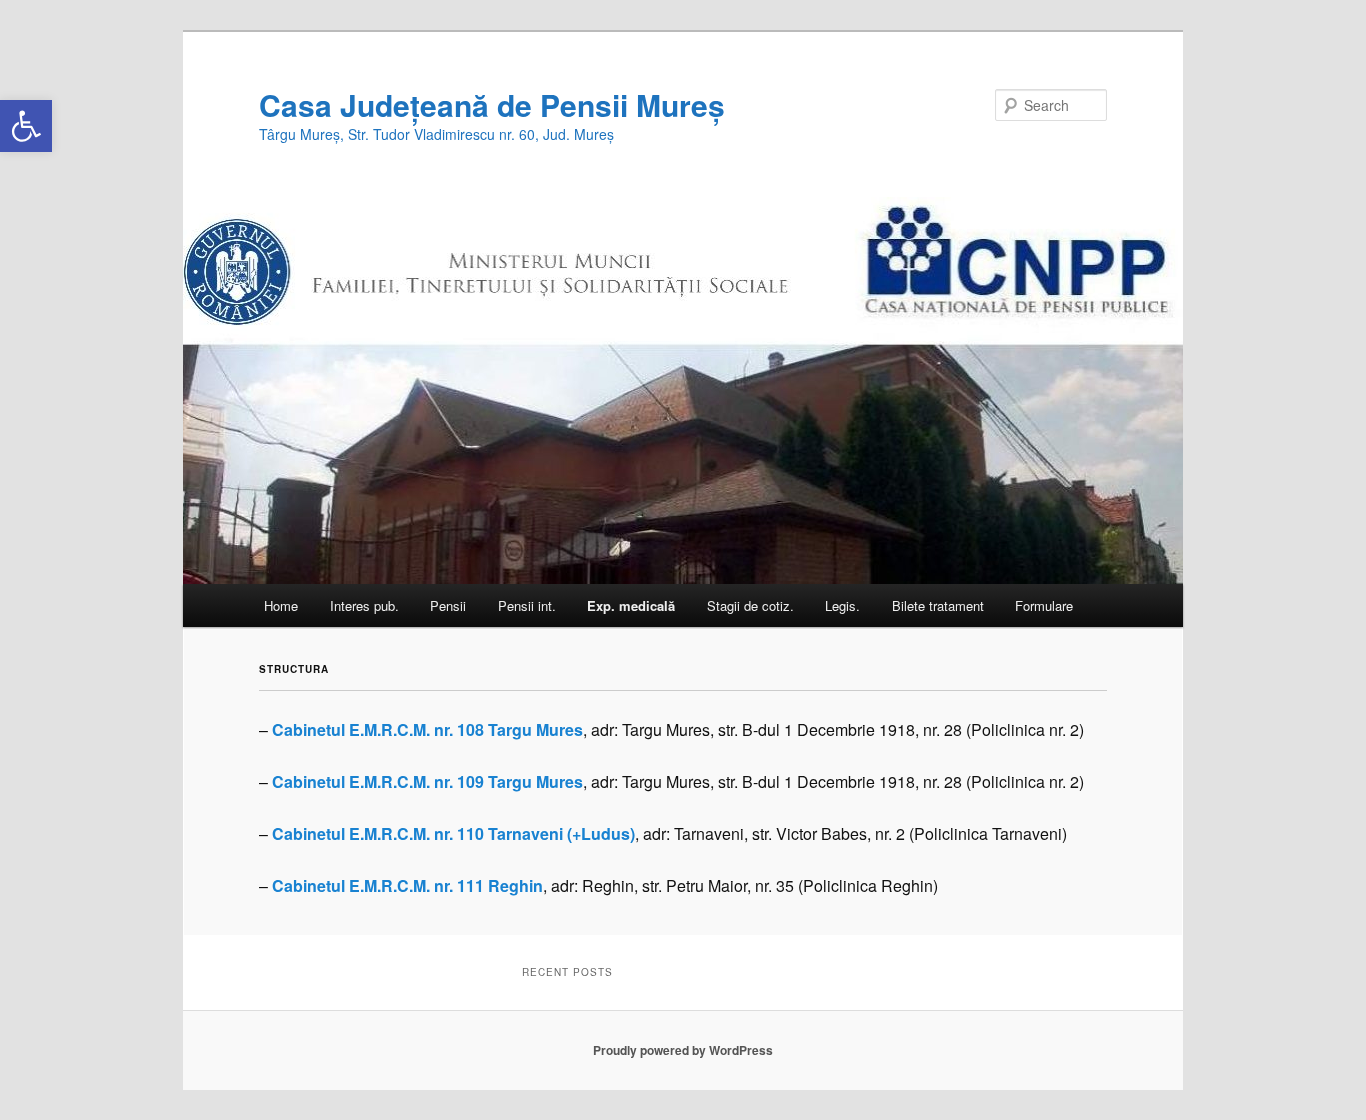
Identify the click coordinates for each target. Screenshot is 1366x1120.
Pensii (448, 605)
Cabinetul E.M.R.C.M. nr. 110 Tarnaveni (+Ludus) (453, 833)
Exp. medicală (631, 605)
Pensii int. (527, 605)
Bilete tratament (938, 605)
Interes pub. (364, 605)
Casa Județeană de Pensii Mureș (492, 104)
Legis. (842, 605)
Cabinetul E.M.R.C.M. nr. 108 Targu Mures (427, 729)
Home (281, 605)
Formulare (1044, 605)
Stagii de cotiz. (750, 605)
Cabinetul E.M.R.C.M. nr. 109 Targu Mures (427, 781)
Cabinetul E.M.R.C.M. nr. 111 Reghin (407, 885)
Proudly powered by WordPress (683, 1050)
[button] (26, 126)
